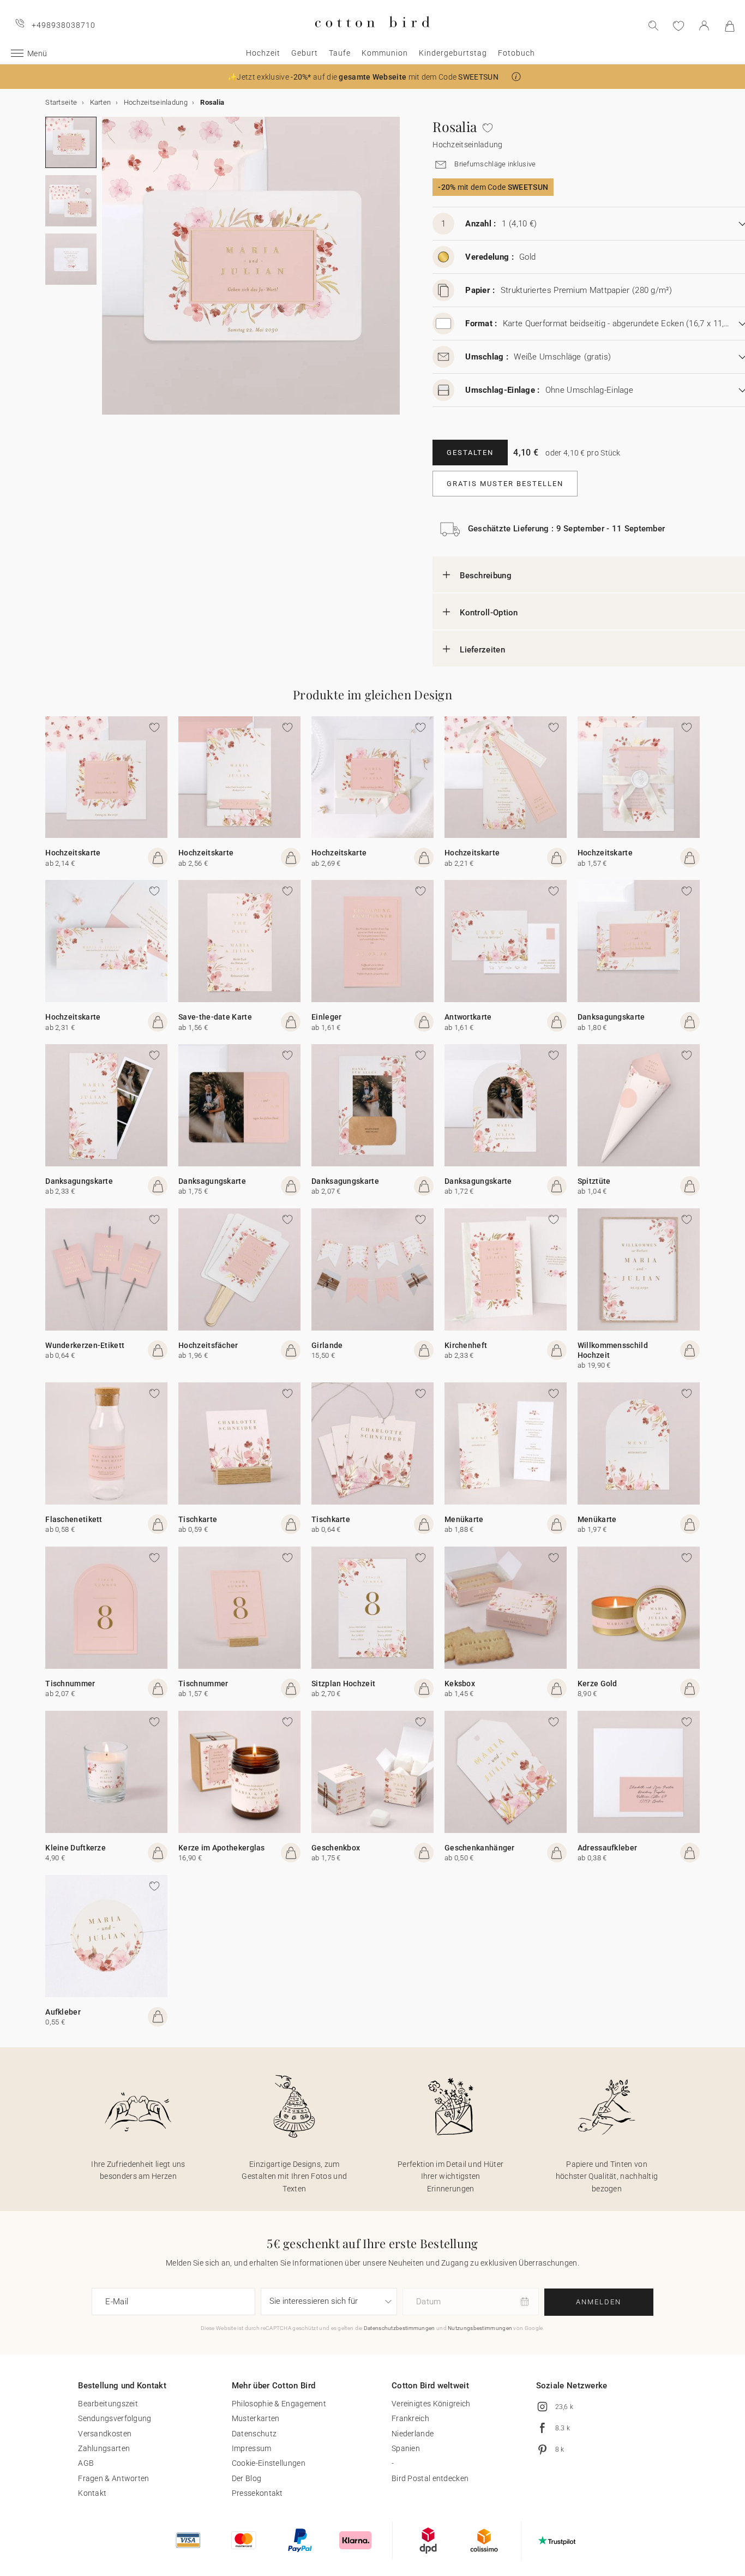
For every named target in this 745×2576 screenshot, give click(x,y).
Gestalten (470, 453)
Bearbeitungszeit (108, 2404)
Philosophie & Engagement (279, 2404)
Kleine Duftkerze (76, 1848)
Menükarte (464, 1519)
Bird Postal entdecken (430, 2478)
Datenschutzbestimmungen (399, 2328)
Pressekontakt (257, 2493)
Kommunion (385, 53)
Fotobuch (516, 53)
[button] (516, 77)
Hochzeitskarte (73, 853)
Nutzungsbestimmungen (480, 2328)
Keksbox (460, 1684)
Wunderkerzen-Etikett (85, 1345)
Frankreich (410, 2418)
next (109, 272)
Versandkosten (105, 2434)
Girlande (327, 1345)
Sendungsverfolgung (115, 2418)
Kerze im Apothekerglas (222, 1848)
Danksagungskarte (611, 1017)
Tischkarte (198, 1519)
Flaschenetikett (74, 1519)
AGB (86, 2463)
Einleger (326, 1017)
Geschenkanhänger (480, 1848)
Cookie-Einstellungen (269, 2463)
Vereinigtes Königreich (431, 2404)
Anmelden (599, 2302)
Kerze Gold (597, 1684)
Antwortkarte (468, 1017)
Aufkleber (63, 2012)
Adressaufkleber (608, 1848)
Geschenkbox (336, 1848)
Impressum (252, 2448)
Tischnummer (70, 1684)
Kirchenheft (466, 1345)
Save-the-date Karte (215, 1017)
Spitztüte (594, 1181)
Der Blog (247, 2478)
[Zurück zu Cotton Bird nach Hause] (372, 36)
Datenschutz (254, 2434)
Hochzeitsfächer (208, 1345)
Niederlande (413, 2434)
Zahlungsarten (104, 2448)
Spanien (406, 2448)
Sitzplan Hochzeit (343, 1684)
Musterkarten (256, 2418)
